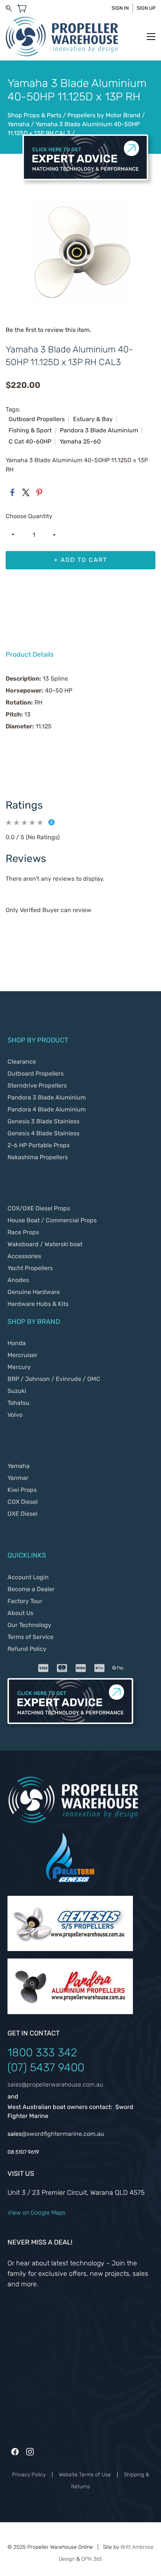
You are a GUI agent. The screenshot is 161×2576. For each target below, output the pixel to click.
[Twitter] (26, 492)
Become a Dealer (31, 1589)
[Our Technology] (70, 1902)
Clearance (22, 1062)
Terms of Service (31, 1637)
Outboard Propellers (36, 1074)
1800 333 (33, 2053)
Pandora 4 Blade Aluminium (47, 1109)
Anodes (18, 1280)
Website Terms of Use (85, 2475)
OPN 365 (92, 2559)
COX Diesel (23, 1502)
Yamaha (19, 124)
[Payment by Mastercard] (62, 1668)
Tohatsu (19, 1403)
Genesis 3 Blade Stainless (43, 1121)
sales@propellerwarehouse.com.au (55, 2085)
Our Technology (29, 1625)
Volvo (15, 1415)
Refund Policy (27, 1649)
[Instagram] (30, 2452)
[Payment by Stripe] (80, 1668)
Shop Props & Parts (35, 115)
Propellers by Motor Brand (105, 115)
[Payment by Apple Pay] (99, 1668)
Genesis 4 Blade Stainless (43, 1133)
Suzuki (17, 1391)
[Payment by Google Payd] (118, 1668)
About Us (20, 1613)
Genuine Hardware (34, 1292)
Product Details (30, 654)
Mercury (20, 1367)
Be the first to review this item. (48, 330)
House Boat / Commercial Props (52, 1220)
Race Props (23, 1232)
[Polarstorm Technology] (70, 1836)
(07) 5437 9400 (46, 2068)
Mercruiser (22, 1355)
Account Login (28, 1577)
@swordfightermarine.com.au (63, 2134)
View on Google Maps (37, 2213)
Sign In (120, 8)
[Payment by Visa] (43, 1668)
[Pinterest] (39, 492)
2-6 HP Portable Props (39, 1145)
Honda (17, 1343)
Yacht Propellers (30, 1268)
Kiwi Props (22, 1490)
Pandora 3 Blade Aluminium (47, 1097)
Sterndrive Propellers (37, 1085)
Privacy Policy (29, 2475)
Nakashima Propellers (38, 1157)
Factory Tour (25, 1601)
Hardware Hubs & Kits (38, 1304)
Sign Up (146, 8)
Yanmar (18, 1478)
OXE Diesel (22, 1514)
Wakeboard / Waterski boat (45, 1244)
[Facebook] (12, 492)
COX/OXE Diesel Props (39, 1208)
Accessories (24, 1256)
